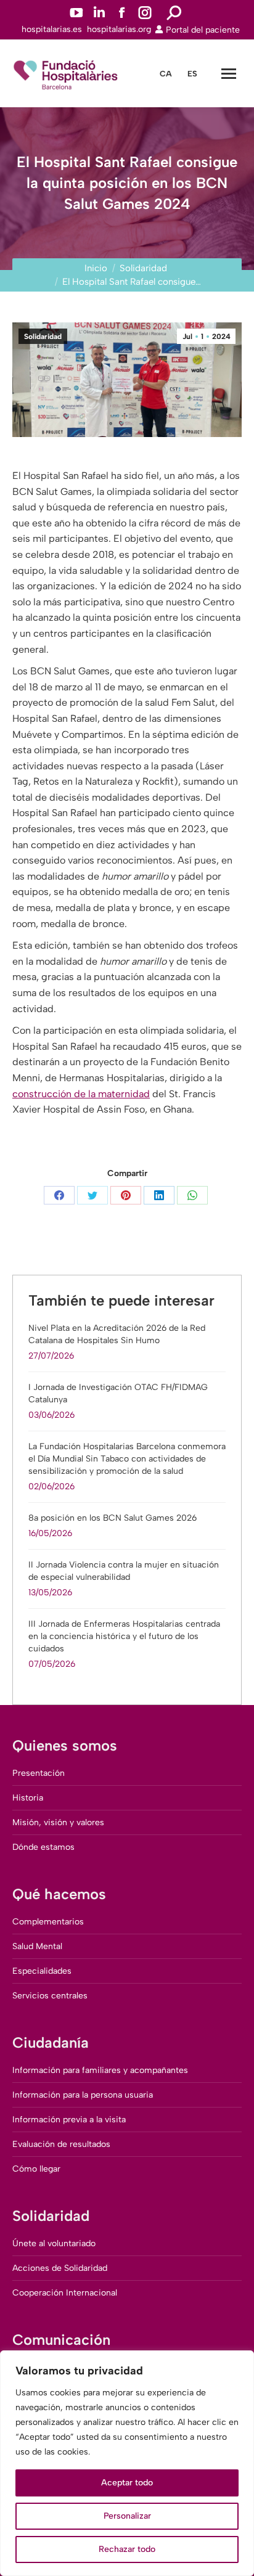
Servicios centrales (50, 1996)
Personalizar (127, 2516)
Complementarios (48, 1922)
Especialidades (42, 1971)
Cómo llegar (36, 2169)
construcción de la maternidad (81, 1094)
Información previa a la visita (69, 2120)
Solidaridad (43, 337)
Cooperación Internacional (65, 2293)
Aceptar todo (127, 2483)
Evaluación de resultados (61, 2144)
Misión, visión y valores (58, 1822)
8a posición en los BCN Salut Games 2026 (113, 1518)
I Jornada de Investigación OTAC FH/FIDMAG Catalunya (118, 1393)
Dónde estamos (43, 1847)
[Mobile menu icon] (229, 74)
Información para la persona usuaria (83, 2095)
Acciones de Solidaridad (60, 2268)
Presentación (39, 1773)
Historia (28, 1798)
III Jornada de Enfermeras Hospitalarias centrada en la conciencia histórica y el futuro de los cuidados (124, 1636)
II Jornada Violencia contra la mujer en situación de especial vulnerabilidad (124, 1571)
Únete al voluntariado (54, 2243)
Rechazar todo (127, 2549)
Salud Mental (37, 1946)
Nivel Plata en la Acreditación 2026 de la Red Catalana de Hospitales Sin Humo (117, 1334)
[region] (127, 2463)
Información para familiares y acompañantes (100, 2070)
